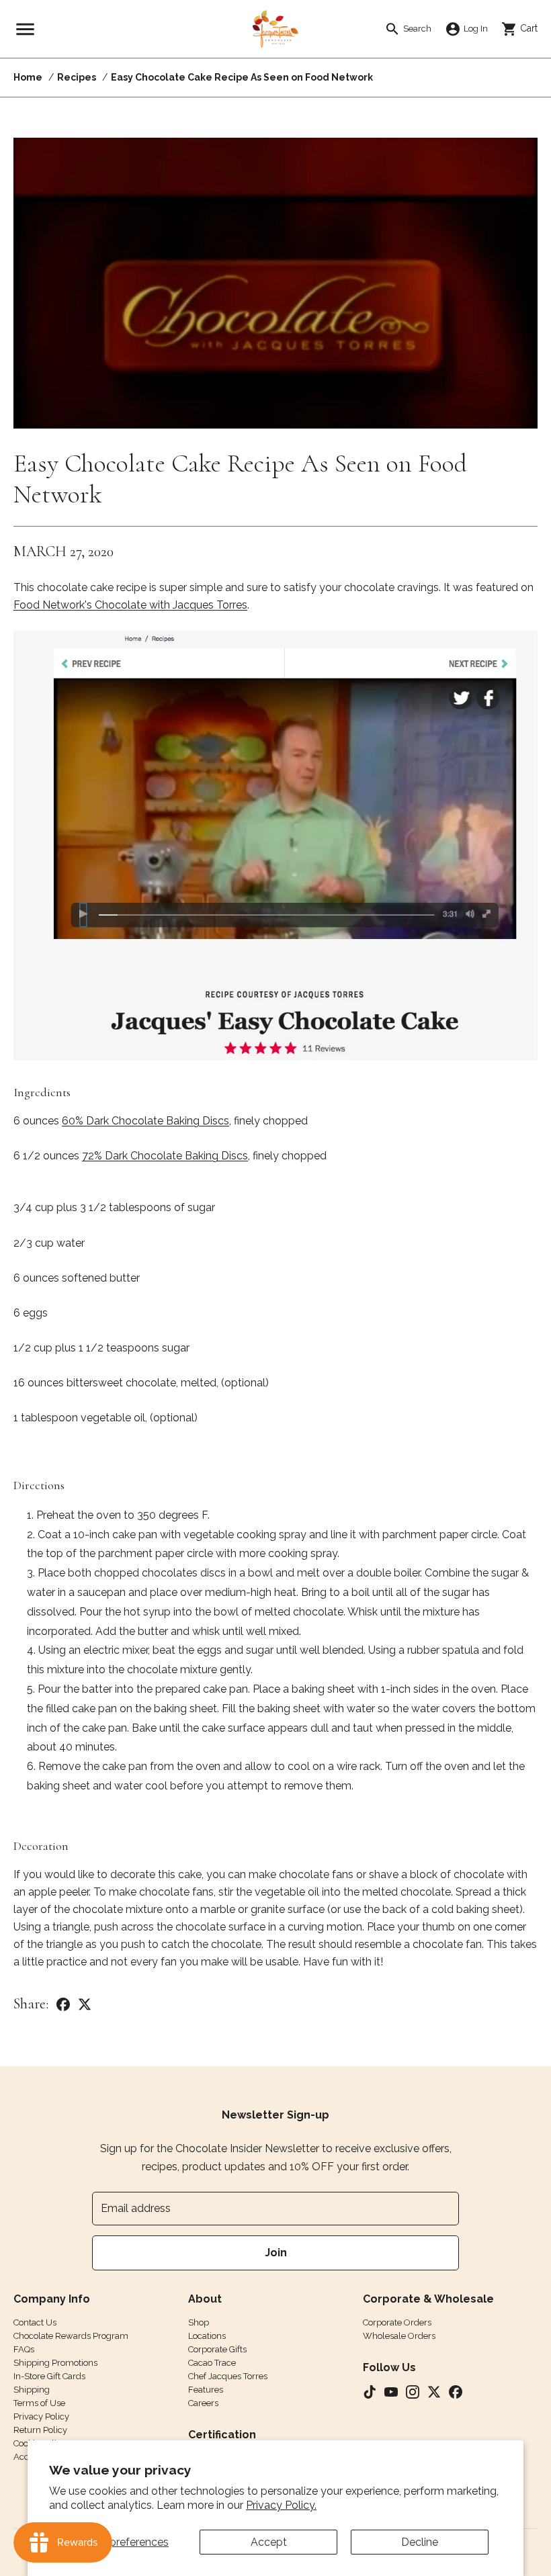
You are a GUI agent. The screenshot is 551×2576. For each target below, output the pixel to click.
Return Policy (40, 2430)
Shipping (32, 2390)
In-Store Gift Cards (49, 2376)
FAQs (24, 2349)
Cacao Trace (212, 2363)
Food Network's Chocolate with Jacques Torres (130, 605)
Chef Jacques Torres (228, 2376)
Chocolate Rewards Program (71, 2336)
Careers (203, 2403)
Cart (524, 28)
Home (28, 77)
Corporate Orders (397, 2322)
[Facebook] (63, 2004)
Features (206, 2390)
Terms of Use (39, 2403)
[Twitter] (85, 2004)
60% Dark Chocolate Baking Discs (145, 1121)
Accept (269, 2542)
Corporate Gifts (217, 2349)
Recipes (77, 77)
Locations (207, 2336)
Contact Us (35, 2322)
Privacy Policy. (281, 2505)
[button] (25, 29)
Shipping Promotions (55, 2363)
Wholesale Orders (399, 2336)
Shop (199, 2322)
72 (165, 1156)
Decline (420, 2542)
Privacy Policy (41, 2416)
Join (276, 2253)
